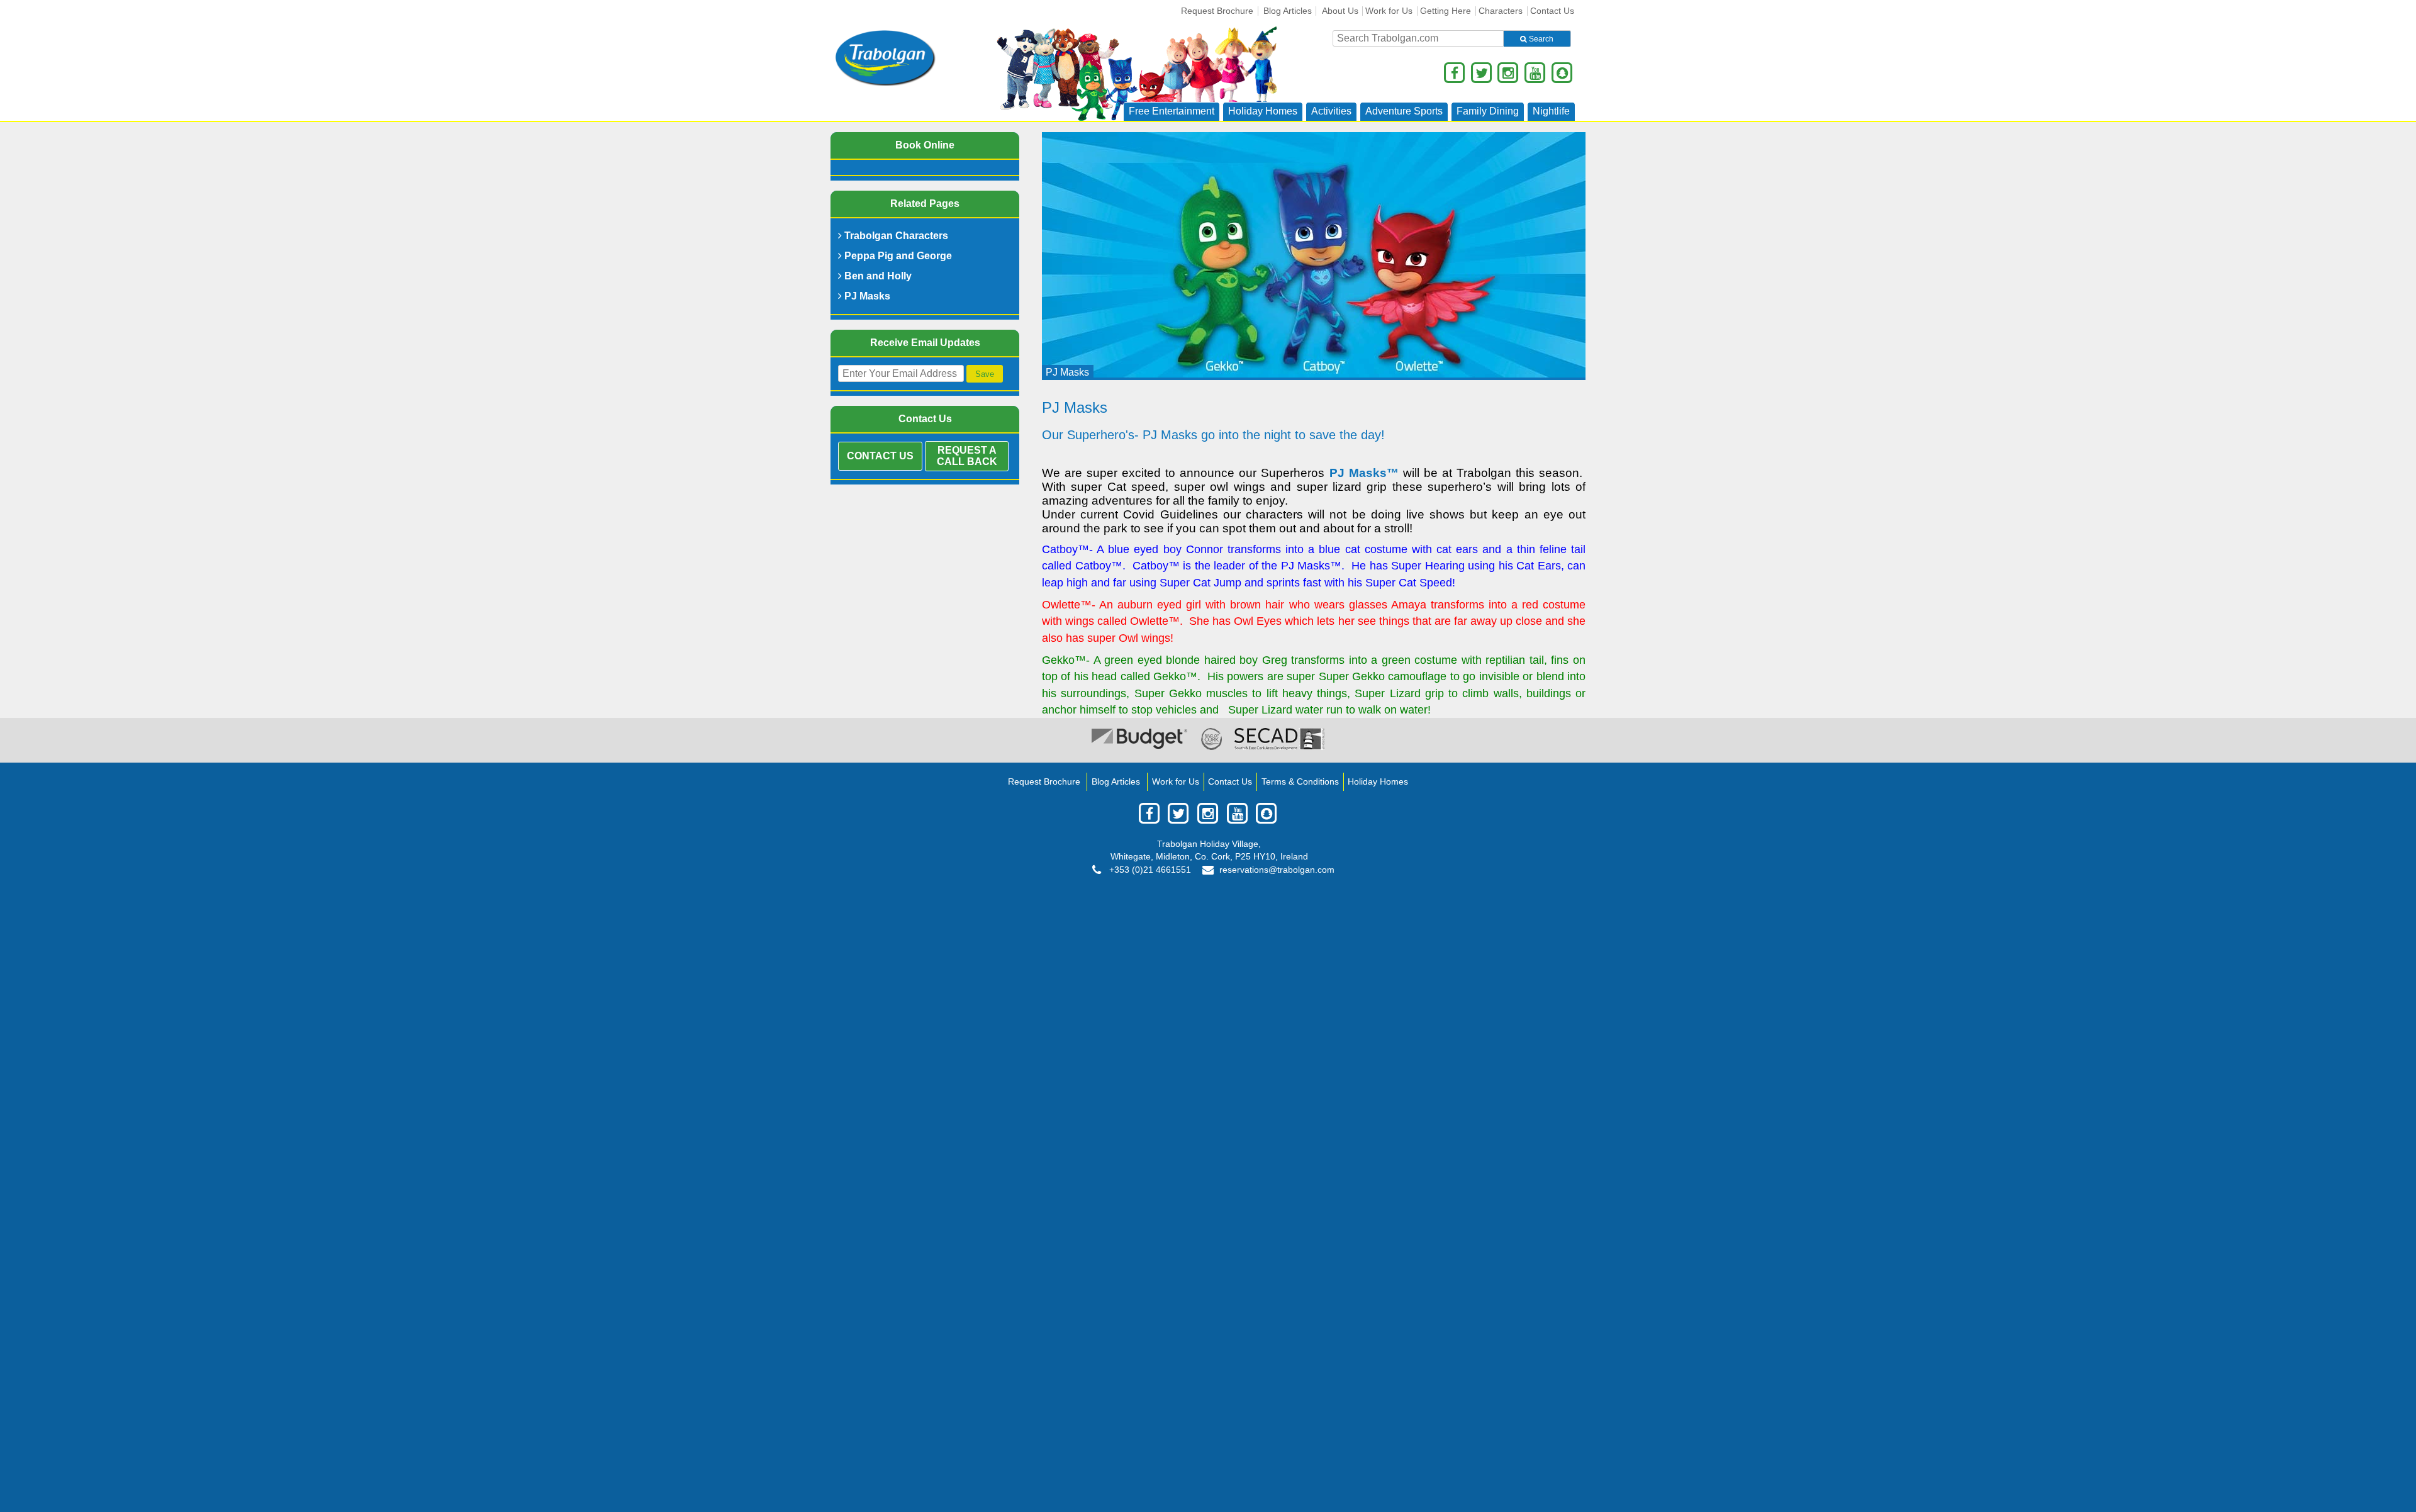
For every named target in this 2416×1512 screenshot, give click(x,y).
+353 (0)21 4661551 (1149, 870)
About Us (1340, 11)
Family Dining (1488, 111)
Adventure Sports (1404, 111)
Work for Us (1389, 11)
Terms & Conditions (1300, 782)
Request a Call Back (967, 456)
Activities (1331, 111)
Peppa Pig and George (897, 256)
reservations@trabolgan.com (1277, 870)
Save (985, 374)
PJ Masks (866, 296)
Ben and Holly (877, 276)
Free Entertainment (1172, 111)
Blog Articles (1288, 11)
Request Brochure (1217, 11)
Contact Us (1552, 11)
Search (1540, 39)
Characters (1501, 11)
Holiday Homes (1263, 111)
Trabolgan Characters (895, 236)
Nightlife (1551, 111)
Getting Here (1446, 11)
